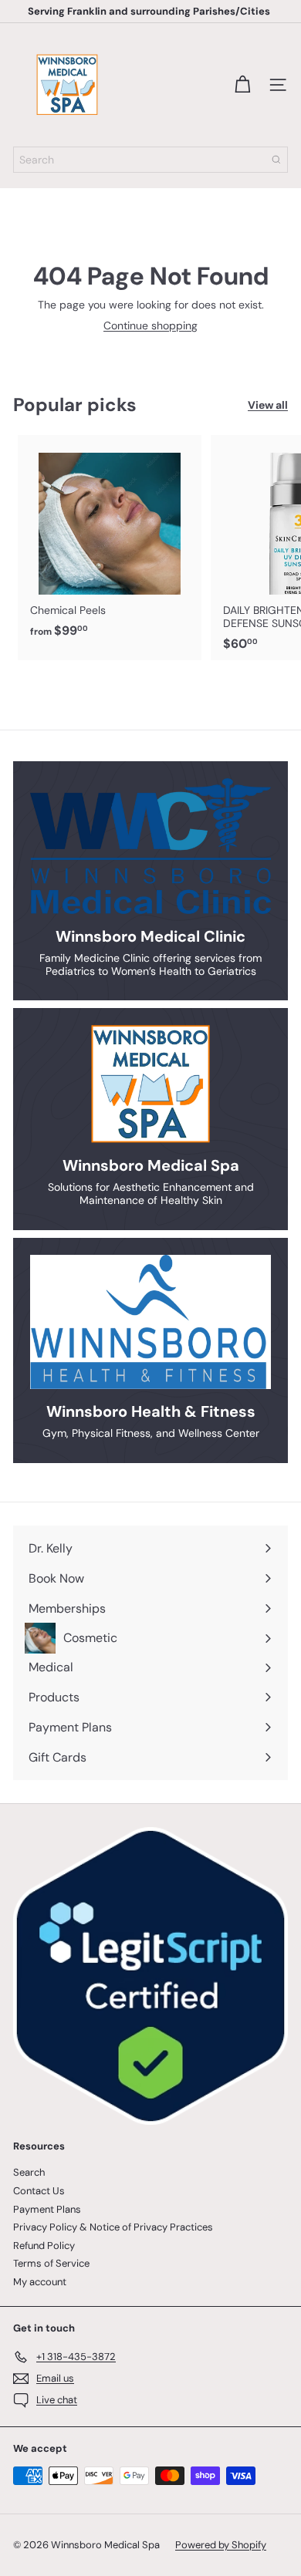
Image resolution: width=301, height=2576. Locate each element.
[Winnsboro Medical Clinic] (150, 846)
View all (268, 405)
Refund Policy (44, 2246)
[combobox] (150, 160)
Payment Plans (47, 2209)
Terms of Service (51, 2263)
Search (29, 2172)
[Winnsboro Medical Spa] (150, 1084)
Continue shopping (150, 325)
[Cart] (242, 85)
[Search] (276, 160)
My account (40, 2282)
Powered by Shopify (221, 2545)
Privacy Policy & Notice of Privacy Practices (113, 2227)
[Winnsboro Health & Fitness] (150, 1322)
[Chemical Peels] (110, 541)
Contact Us (39, 2191)
